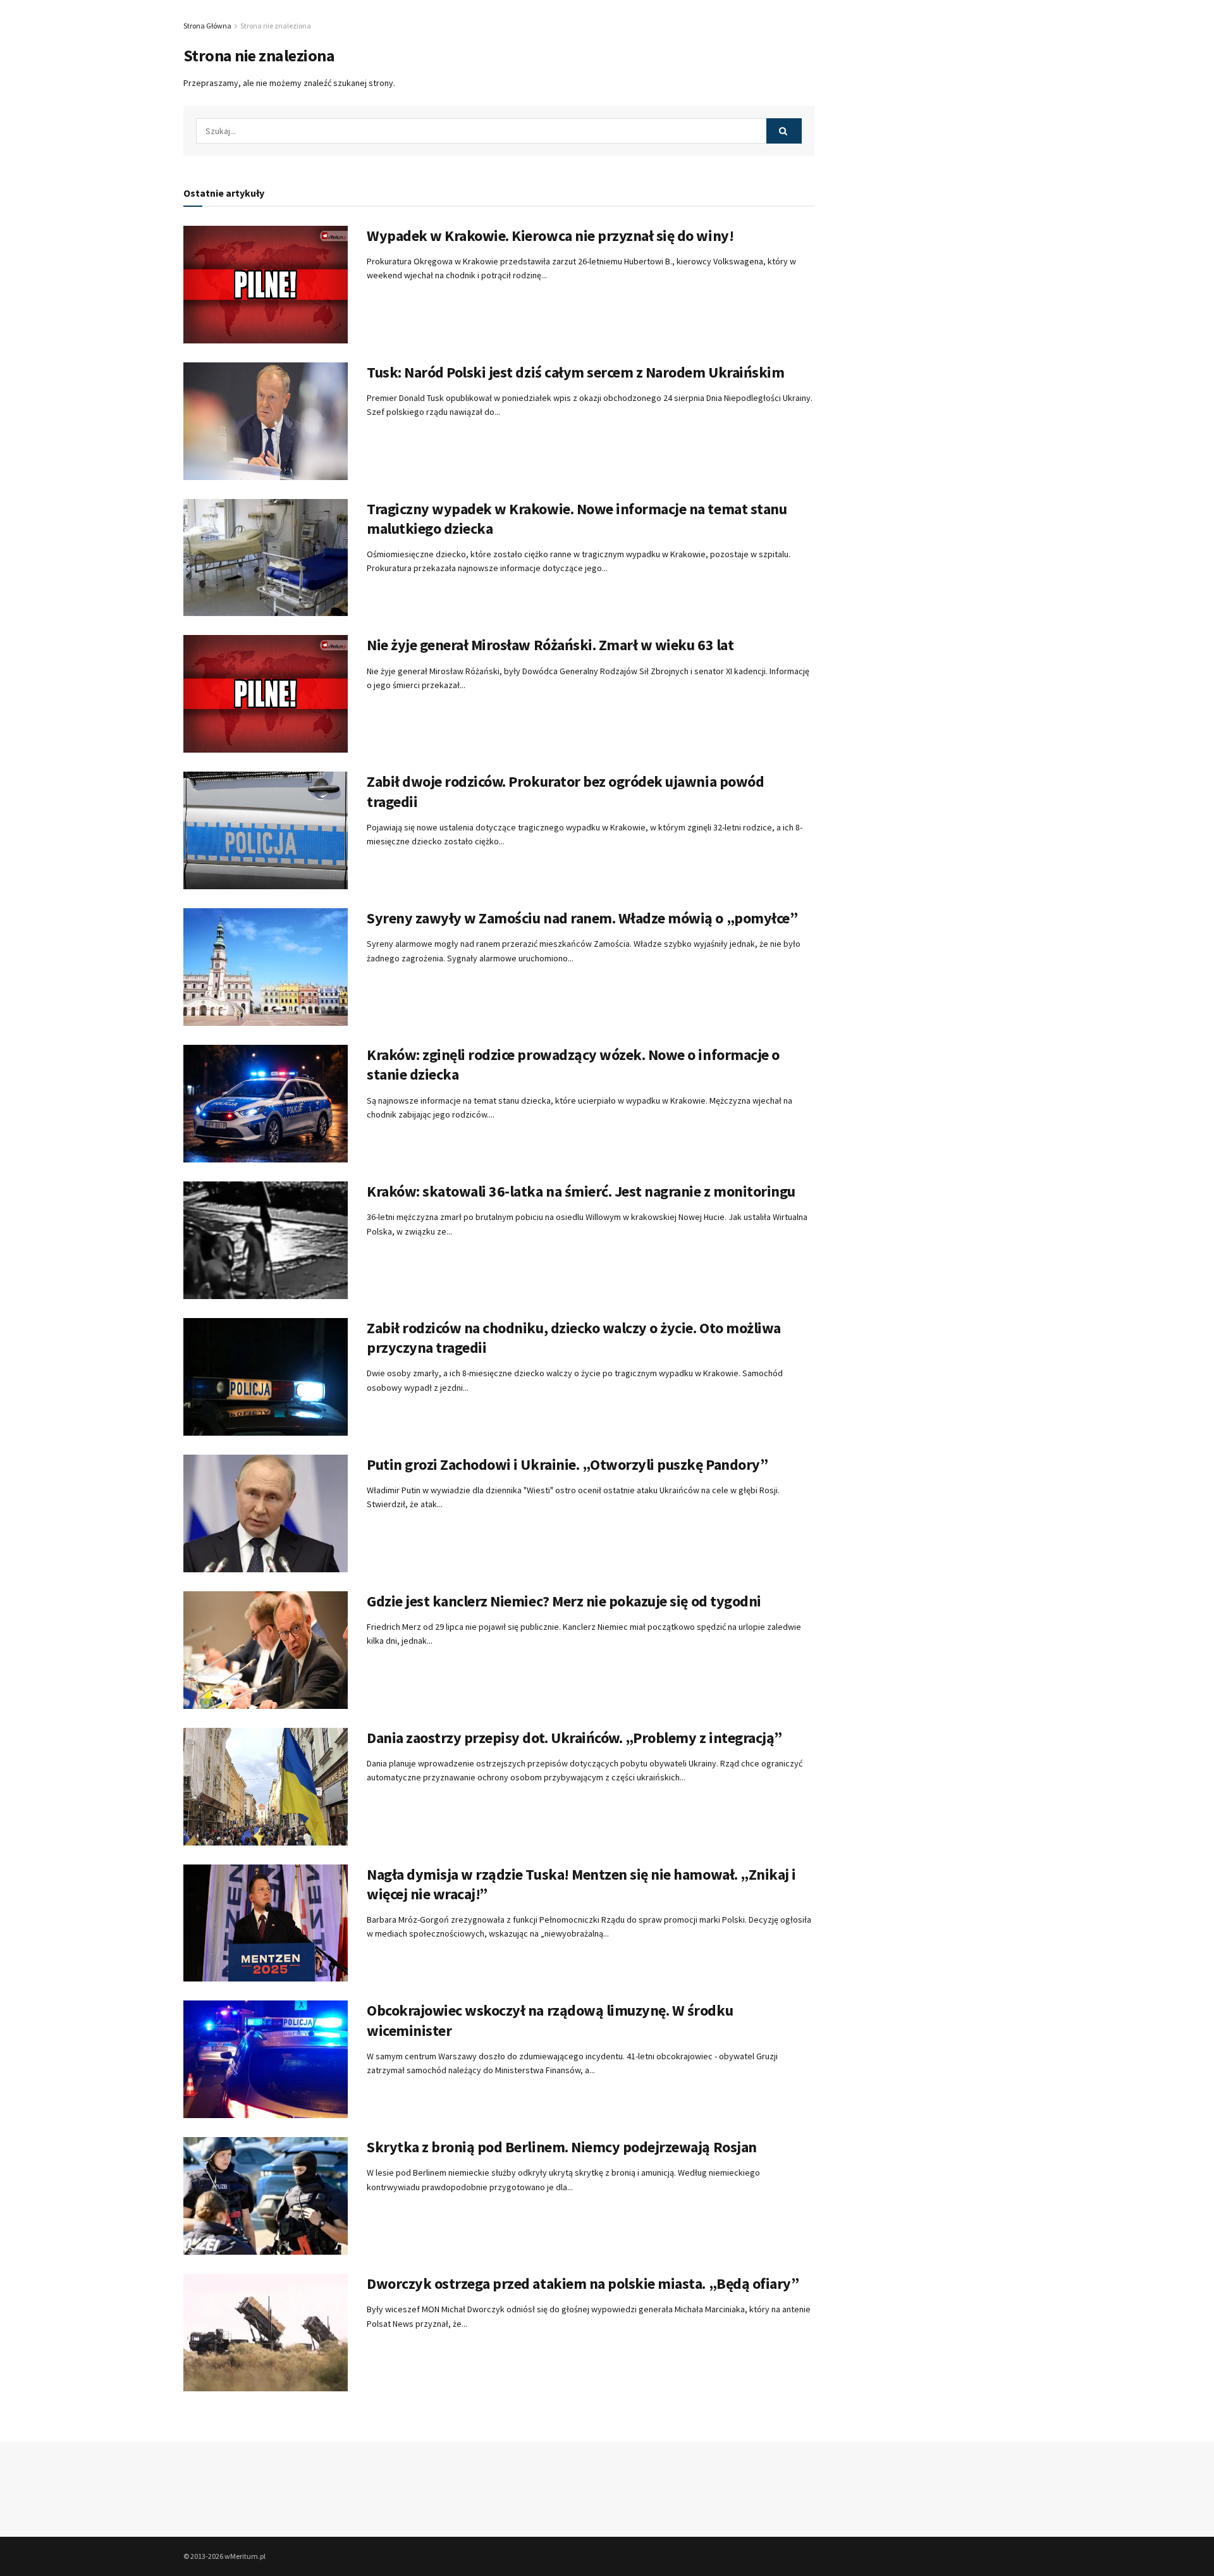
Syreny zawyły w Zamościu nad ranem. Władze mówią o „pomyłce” (582, 918)
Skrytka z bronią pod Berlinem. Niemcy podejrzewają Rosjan (562, 2147)
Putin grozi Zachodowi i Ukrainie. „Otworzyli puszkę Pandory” (567, 1464)
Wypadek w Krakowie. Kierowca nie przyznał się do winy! (550, 236)
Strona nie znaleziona (276, 26)
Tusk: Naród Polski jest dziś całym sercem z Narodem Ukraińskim (575, 372)
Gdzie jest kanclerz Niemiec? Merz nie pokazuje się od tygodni (564, 1601)
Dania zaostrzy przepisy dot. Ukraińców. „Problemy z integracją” (574, 1738)
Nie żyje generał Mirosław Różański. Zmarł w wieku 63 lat (550, 645)
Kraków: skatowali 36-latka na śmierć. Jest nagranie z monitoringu (581, 1191)
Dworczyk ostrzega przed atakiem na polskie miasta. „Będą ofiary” (583, 2283)
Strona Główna (207, 26)
